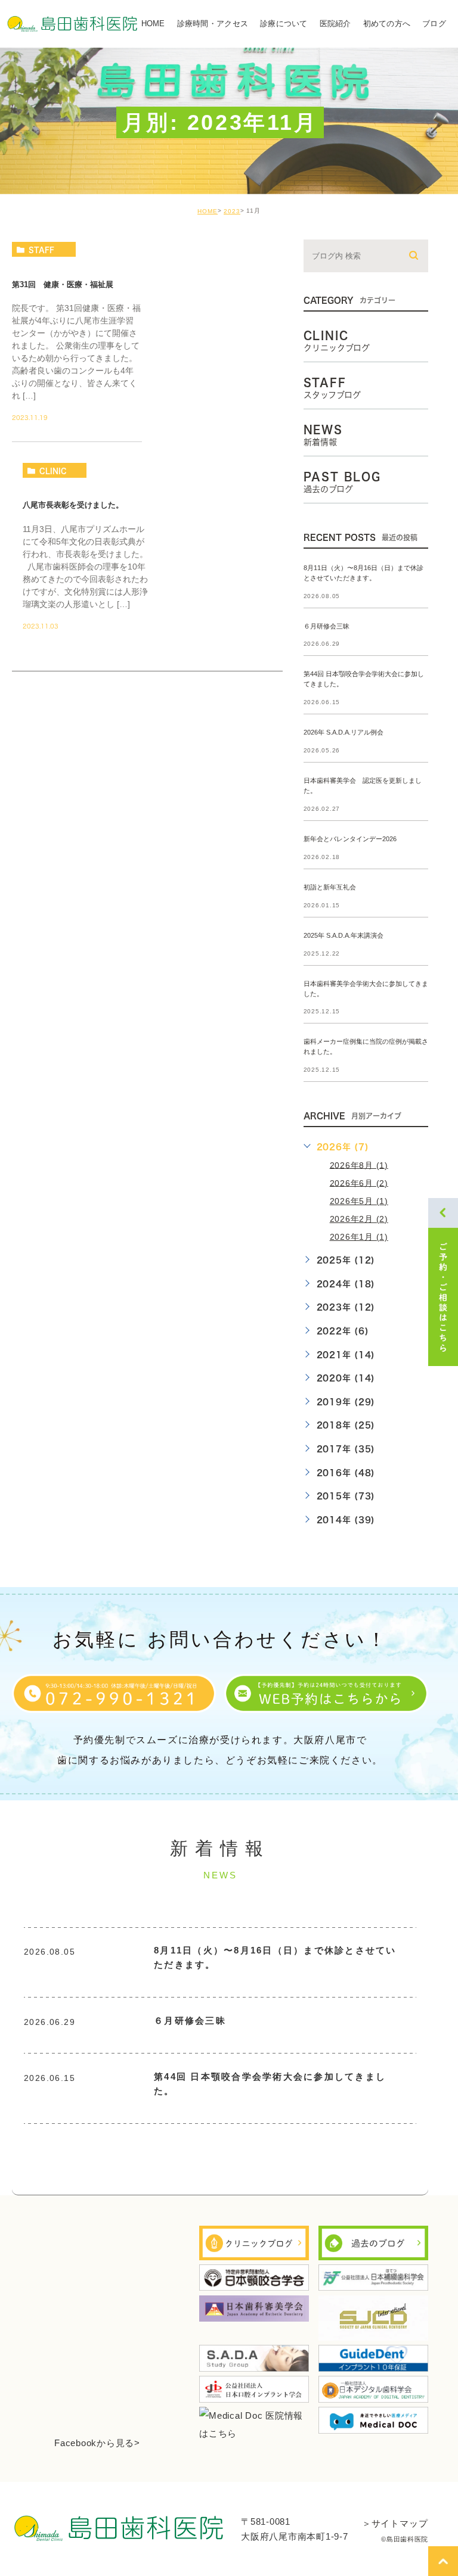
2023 (232, 211)
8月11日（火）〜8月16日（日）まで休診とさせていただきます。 (275, 1957)
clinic (53, 471)
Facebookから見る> (97, 2443)
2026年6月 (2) (359, 1183)
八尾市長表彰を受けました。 (73, 505)
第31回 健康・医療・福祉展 (63, 284)
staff (41, 250)
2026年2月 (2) (359, 1219)
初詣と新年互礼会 (330, 887)
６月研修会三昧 (327, 626)
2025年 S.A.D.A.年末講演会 (343, 935)
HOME (208, 211)
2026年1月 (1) (359, 1237)
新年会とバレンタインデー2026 (350, 839)
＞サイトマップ (395, 2523)
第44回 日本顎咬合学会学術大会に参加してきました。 (270, 2084)
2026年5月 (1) (359, 1201)
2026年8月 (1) (359, 1165)
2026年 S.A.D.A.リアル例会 (343, 733)
